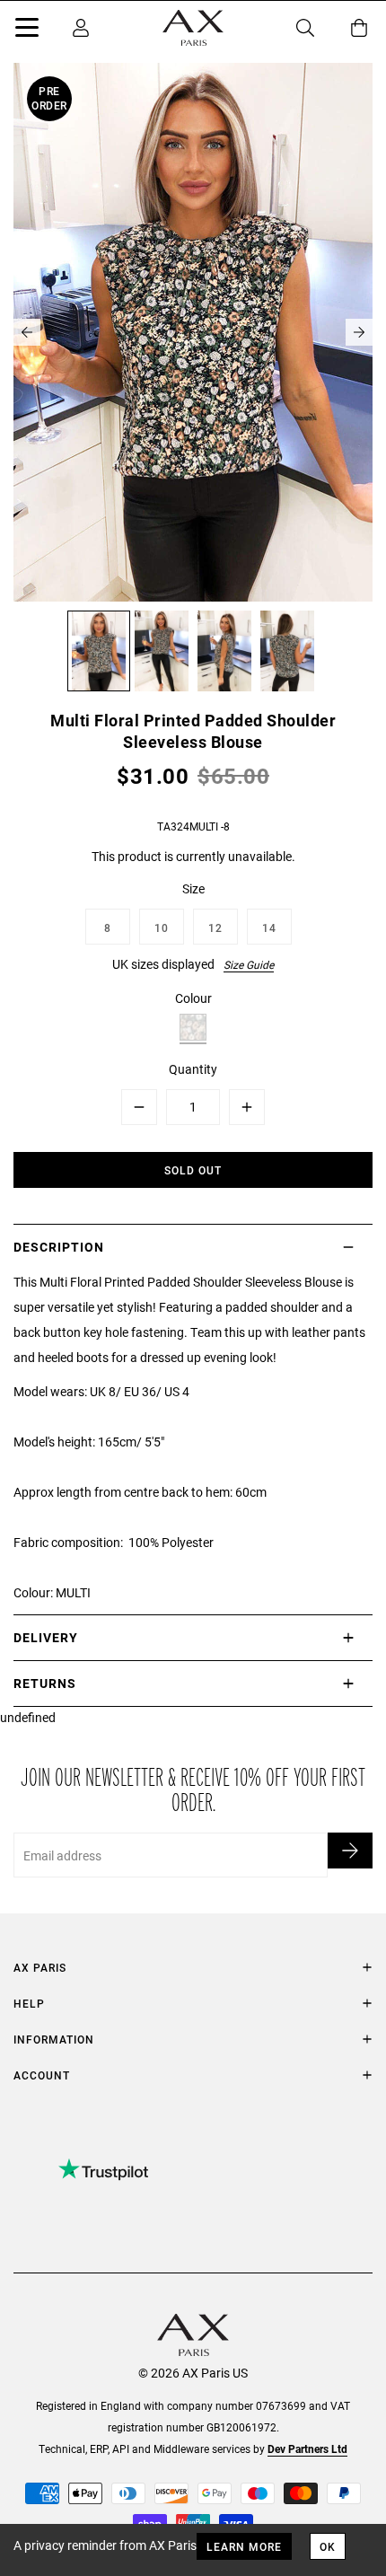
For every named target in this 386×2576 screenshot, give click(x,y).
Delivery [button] (46, 1637)
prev (27, 332)
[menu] (27, 31)
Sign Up (350, 1851)
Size (193, 888)
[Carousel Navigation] (193, 332)
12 (215, 928)
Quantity (193, 1069)
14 (269, 928)
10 (162, 928)
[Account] (81, 28)
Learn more (244, 2546)
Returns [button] (45, 1683)
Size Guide (249, 964)
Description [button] (59, 1247)
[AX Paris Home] (193, 28)
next (359, 332)
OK (328, 2546)
